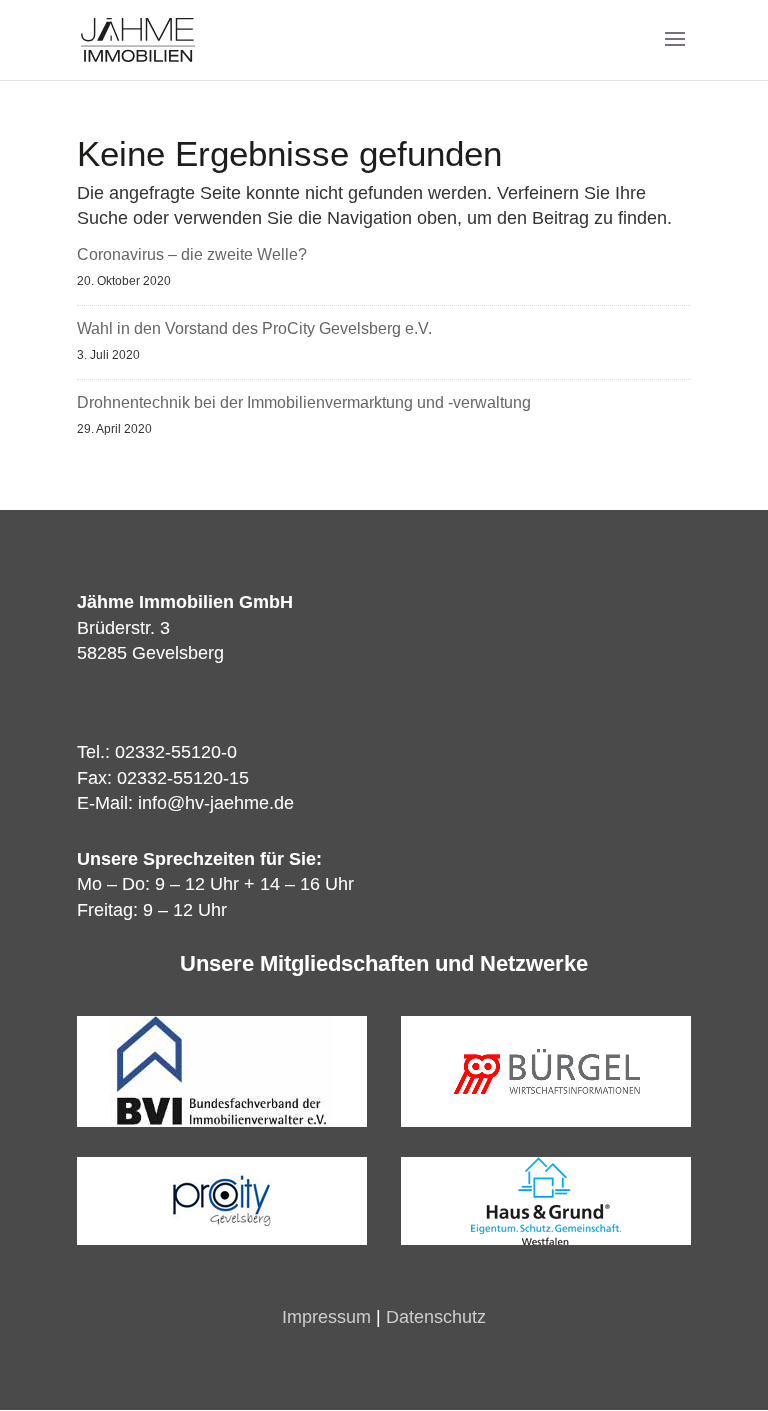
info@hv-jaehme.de (216, 803)
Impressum (326, 1317)
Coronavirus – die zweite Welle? (192, 254)
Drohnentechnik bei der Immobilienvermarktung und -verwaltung (304, 402)
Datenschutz (436, 1317)
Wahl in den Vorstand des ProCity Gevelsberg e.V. (254, 328)
